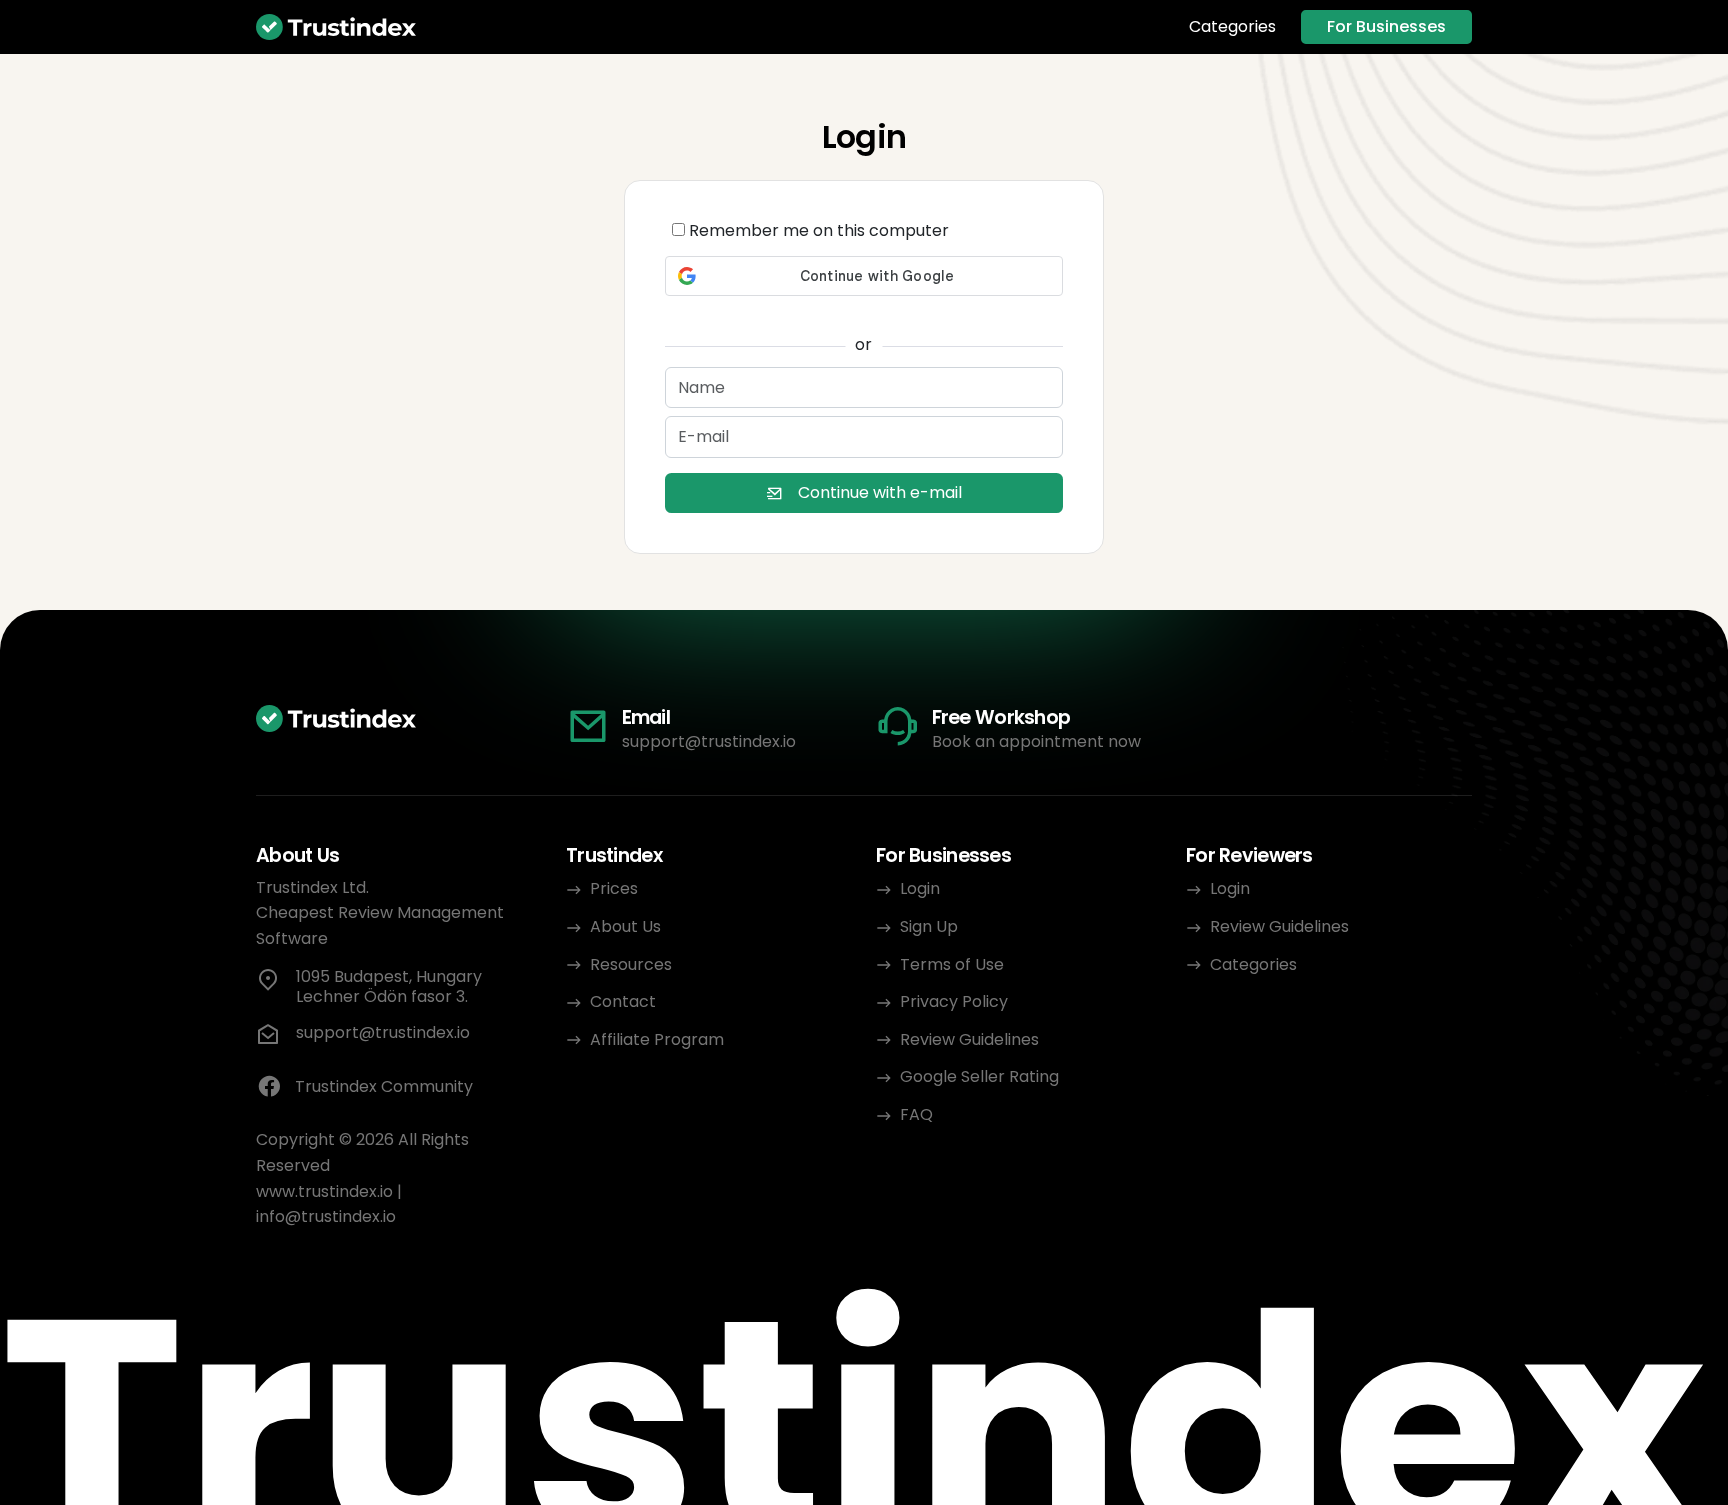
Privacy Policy (954, 1001)
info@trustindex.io (326, 1216)
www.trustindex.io (324, 1191)
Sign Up (929, 926)
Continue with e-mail (880, 492)
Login (920, 888)
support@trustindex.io (709, 741)
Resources (631, 964)
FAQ (916, 1114)
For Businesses (1386, 26)
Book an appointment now (1036, 741)
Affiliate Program (657, 1039)
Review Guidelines (969, 1039)
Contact (623, 1001)
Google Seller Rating (979, 1076)
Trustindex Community (384, 1086)
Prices (614, 888)
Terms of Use (952, 964)
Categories (1232, 27)
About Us (625, 926)
